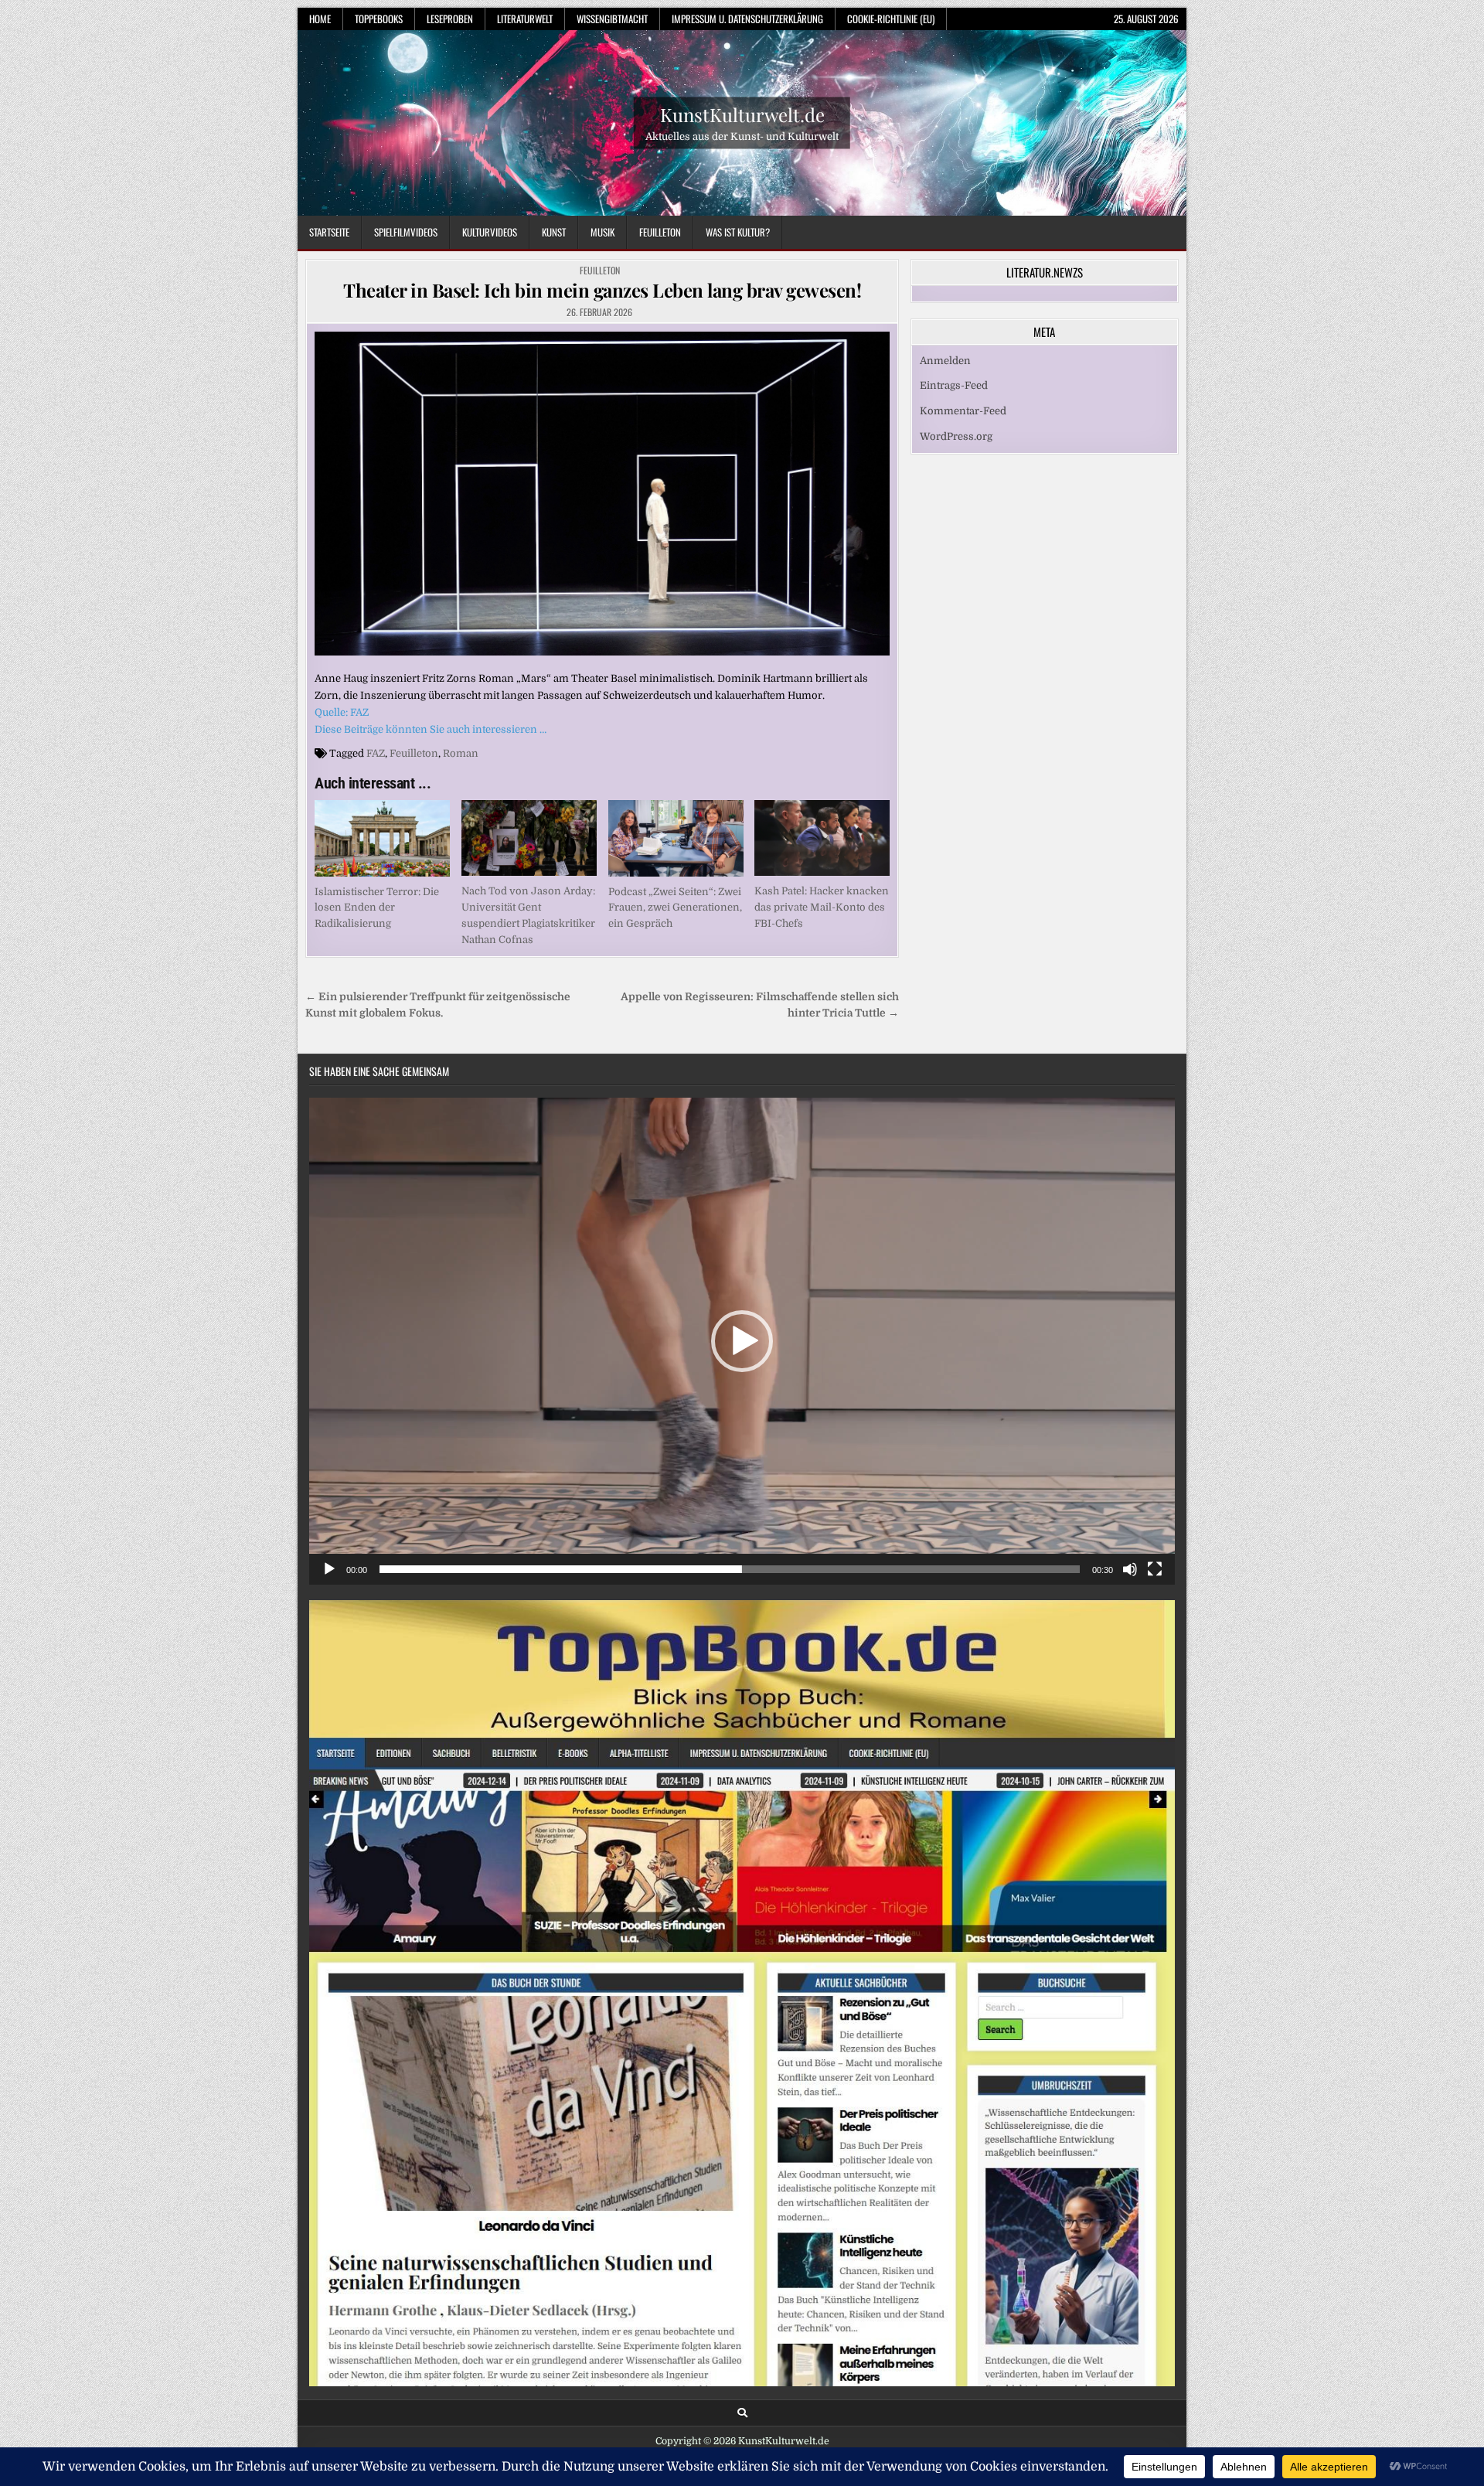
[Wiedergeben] (329, 1569)
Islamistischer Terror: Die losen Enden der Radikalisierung (377, 908)
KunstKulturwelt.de (742, 114)
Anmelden (945, 361)
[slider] (730, 1569)
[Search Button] (742, 2413)
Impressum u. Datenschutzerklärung (747, 19)
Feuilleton (660, 232)
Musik (602, 232)
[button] (742, 1341)
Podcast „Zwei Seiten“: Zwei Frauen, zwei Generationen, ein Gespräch (675, 908)
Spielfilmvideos (406, 232)
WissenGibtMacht (612, 19)
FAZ (376, 753)
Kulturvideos (490, 232)
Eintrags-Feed (954, 385)
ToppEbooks (379, 19)
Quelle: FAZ (342, 712)
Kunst (554, 232)
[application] (742, 1341)
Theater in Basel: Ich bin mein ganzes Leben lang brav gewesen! (602, 290)
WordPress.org (956, 436)
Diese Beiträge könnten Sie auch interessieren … (431, 729)
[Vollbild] (1155, 1569)
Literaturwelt (525, 19)
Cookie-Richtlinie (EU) (891, 19)
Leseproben (450, 19)
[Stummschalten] (1130, 1569)
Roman (461, 753)
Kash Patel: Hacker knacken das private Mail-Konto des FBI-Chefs (822, 907)
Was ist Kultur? (738, 232)
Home (320, 19)
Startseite (329, 232)
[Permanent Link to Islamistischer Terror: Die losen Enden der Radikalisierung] (382, 838)
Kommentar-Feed (963, 411)
